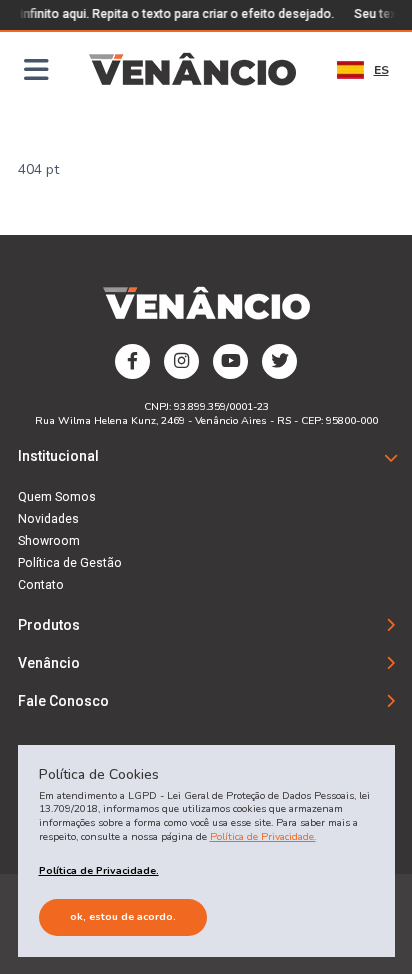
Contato (41, 585)
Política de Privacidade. (263, 836)
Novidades (48, 519)
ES (381, 70)
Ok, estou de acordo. (123, 916)
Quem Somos (57, 497)
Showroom (49, 541)
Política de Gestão (70, 563)
